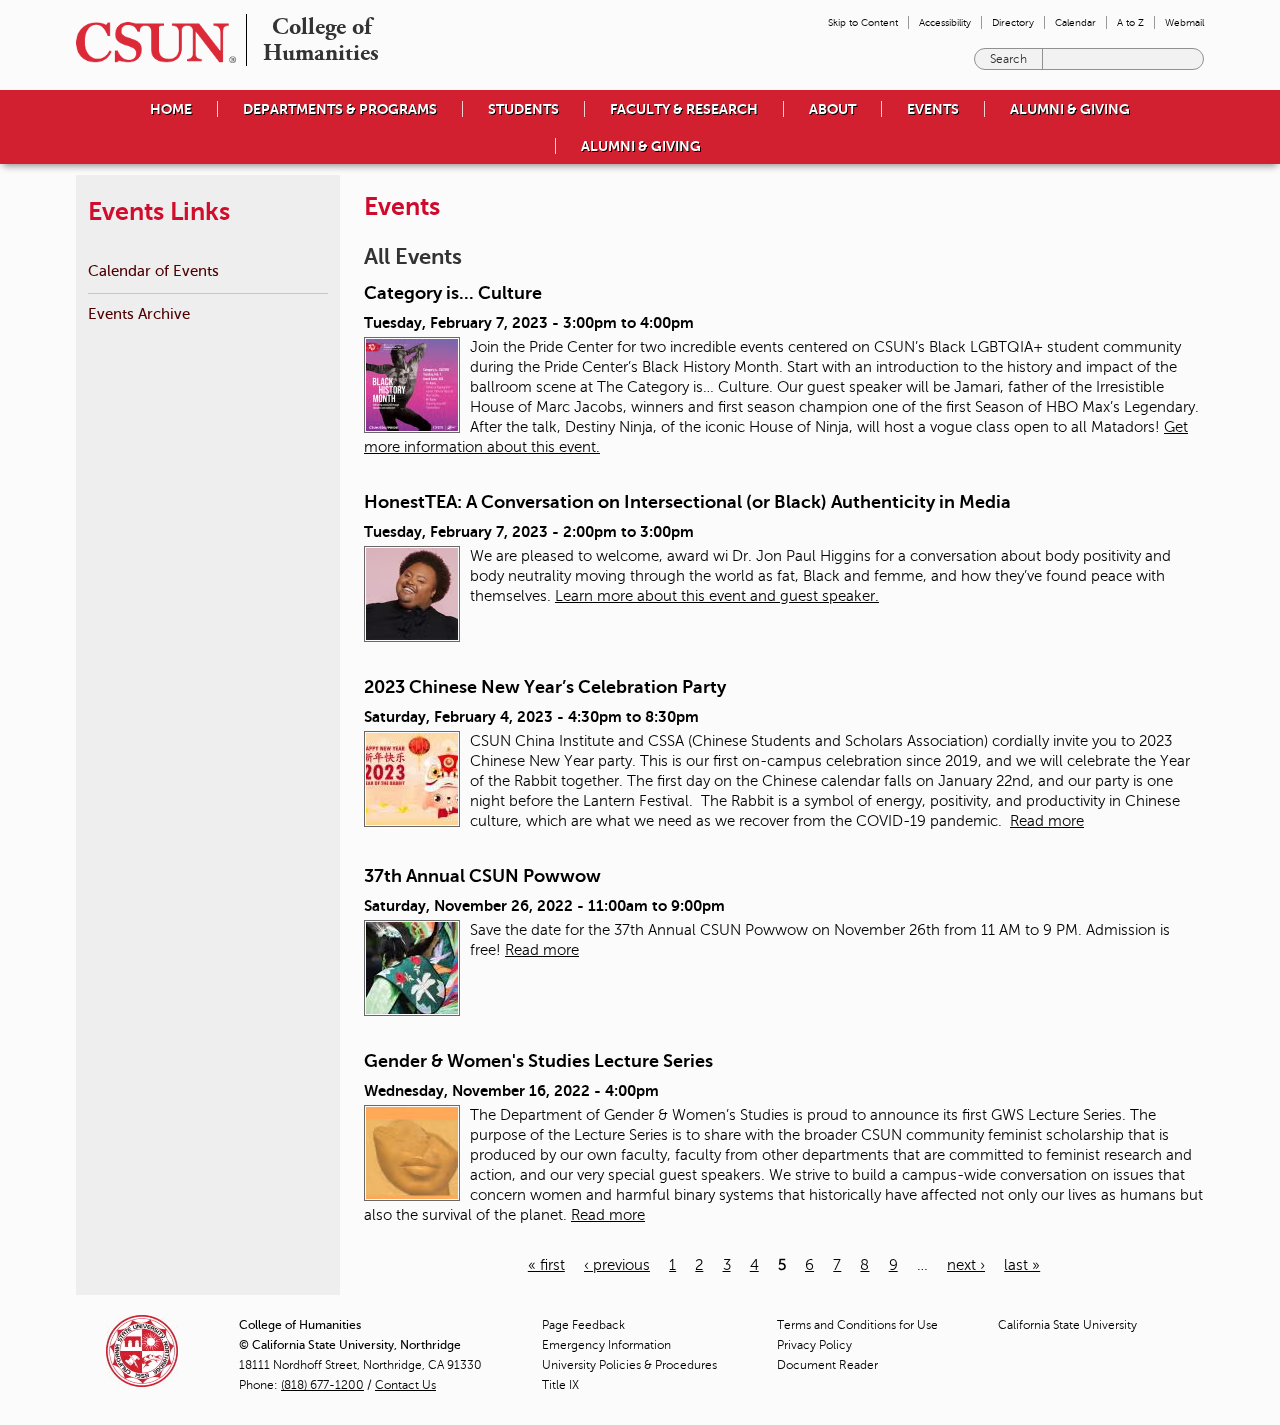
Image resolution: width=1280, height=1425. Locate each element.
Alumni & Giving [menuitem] (1070, 109)
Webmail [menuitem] (1184, 22)
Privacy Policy (814, 1345)
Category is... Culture (453, 293)
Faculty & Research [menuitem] (684, 109)
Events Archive (139, 313)
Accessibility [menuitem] (945, 22)
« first (546, 1265)
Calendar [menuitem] (1075, 22)
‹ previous (617, 1265)
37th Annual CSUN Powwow (482, 876)
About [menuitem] (832, 109)
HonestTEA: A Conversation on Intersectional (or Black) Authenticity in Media (687, 502)
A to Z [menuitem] (1130, 22)
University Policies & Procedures (629, 1365)
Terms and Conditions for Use (857, 1325)
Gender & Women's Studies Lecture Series (538, 1061)
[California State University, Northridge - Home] (150, 42)
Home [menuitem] (171, 109)
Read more (1047, 821)
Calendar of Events (153, 270)
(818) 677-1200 (322, 1385)
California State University (1067, 1325)
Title (560, 1385)
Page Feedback (583, 1325)
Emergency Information (606, 1345)
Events (933, 109)
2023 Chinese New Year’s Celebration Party (545, 687)
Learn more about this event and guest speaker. (717, 596)
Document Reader (827, 1365)
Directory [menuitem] (1013, 22)
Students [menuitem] (523, 109)
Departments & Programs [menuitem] (340, 109)
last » (1022, 1265)
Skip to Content (863, 22)
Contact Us (405, 1385)
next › (966, 1265)
